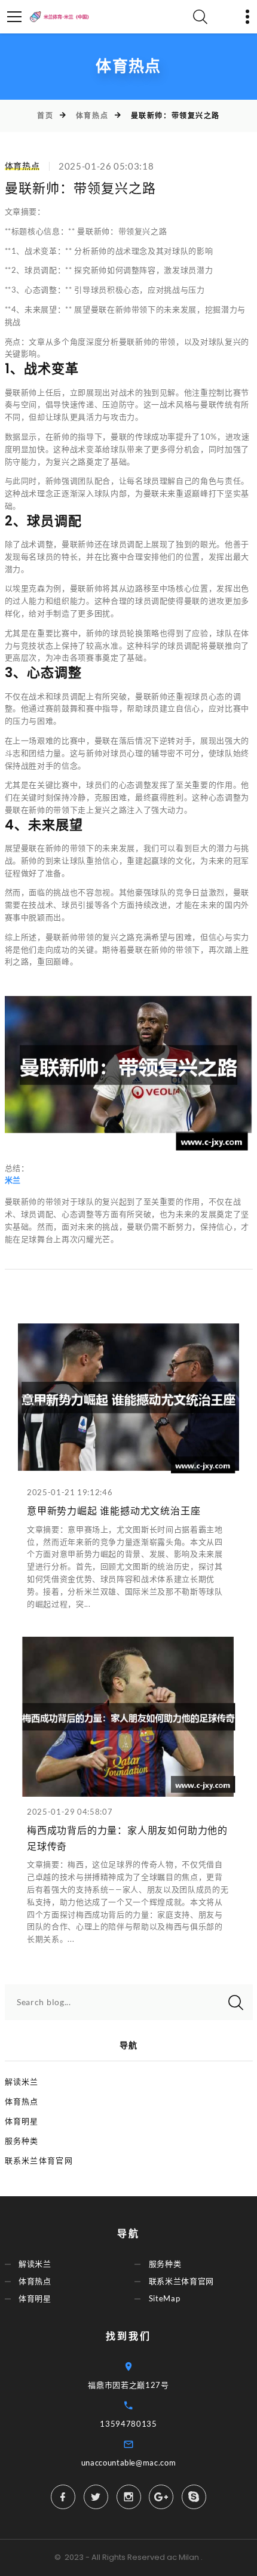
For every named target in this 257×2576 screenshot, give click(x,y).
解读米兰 (22, 2082)
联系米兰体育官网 (39, 2160)
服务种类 (22, 2141)
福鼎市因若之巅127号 (128, 2385)
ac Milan (183, 2557)
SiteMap (165, 2299)
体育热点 (92, 116)
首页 (45, 116)
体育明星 (22, 2121)
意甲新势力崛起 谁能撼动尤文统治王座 (114, 1511)
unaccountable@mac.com (129, 2463)
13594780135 (128, 2424)
